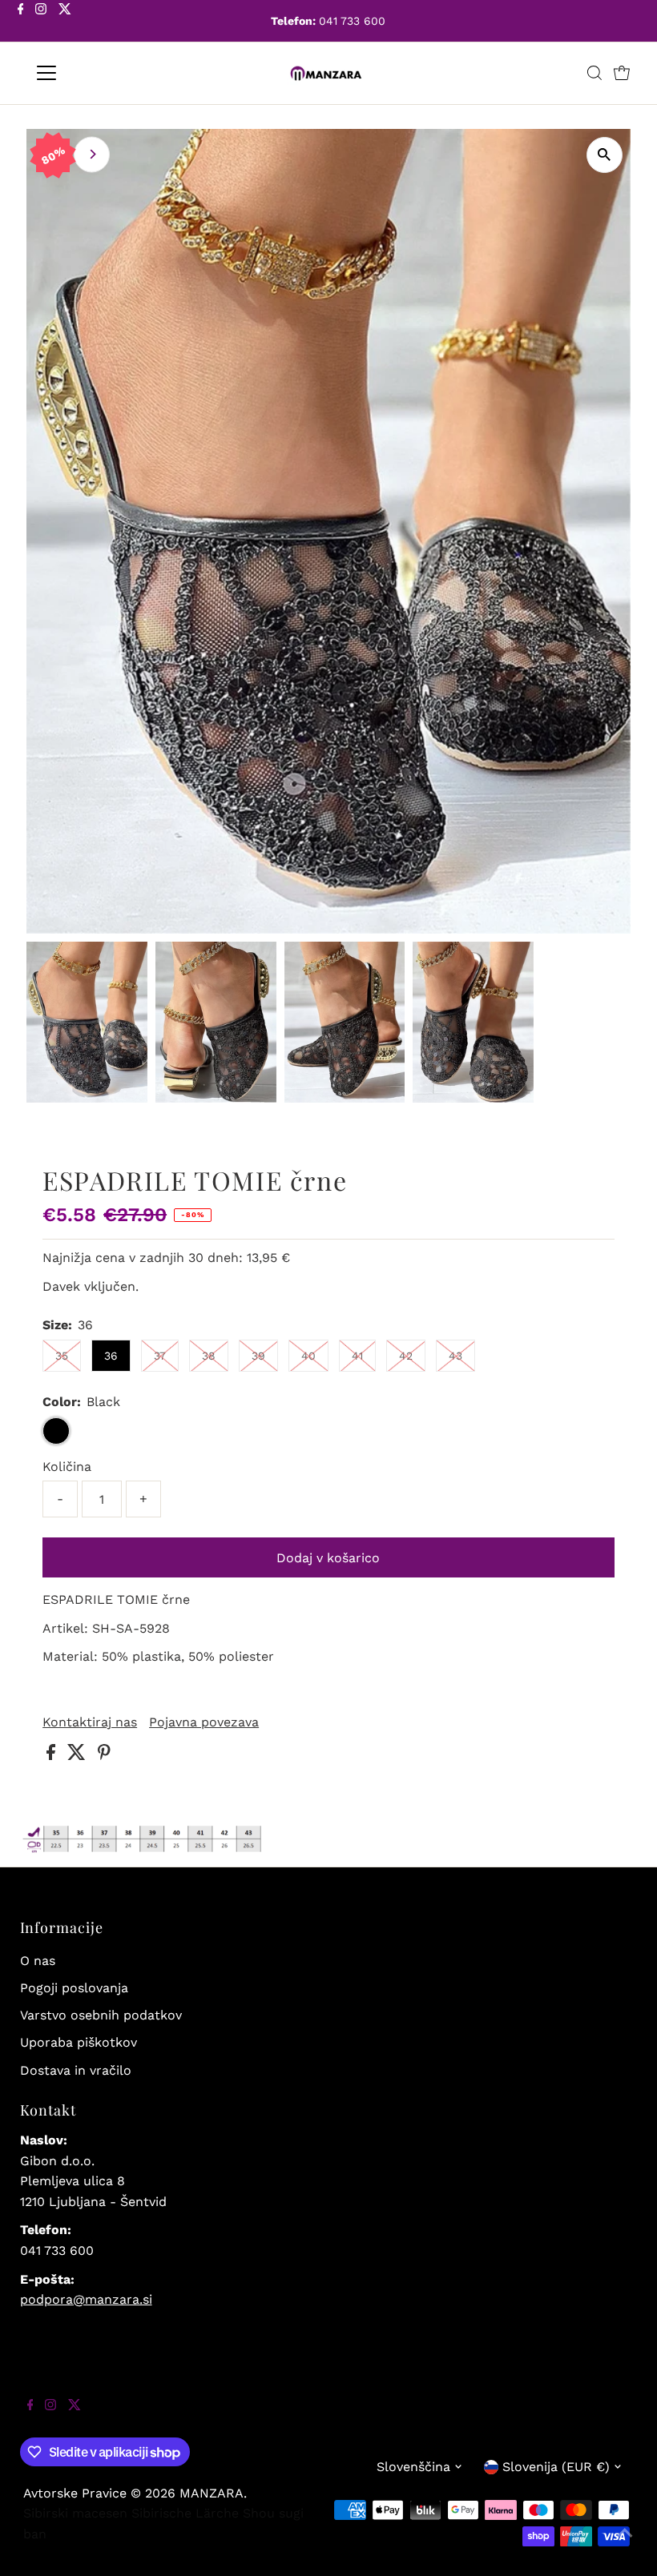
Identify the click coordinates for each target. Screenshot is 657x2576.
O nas (38, 1961)
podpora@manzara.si (86, 2299)
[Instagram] (41, 22)
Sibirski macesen (75, 2513)
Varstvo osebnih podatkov (101, 2015)
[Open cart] (622, 73)
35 (62, 1356)
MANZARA (212, 2493)
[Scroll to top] (625, 2544)
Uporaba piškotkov (79, 2042)
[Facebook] (21, 22)
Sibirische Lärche (185, 2513)
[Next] (92, 154)
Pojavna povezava (204, 1722)
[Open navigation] (98, 73)
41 (357, 1356)
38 (209, 1356)
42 (406, 1356)
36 (111, 1356)
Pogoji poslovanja (74, 1988)
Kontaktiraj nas (90, 1722)
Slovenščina (413, 2467)
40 (308, 1356)
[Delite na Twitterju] (79, 1756)
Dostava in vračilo (76, 2070)
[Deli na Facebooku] (53, 1756)
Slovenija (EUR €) (556, 2467)
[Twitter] (65, 22)
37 (160, 1356)
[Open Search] (595, 73)
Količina (67, 1467)
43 (455, 1356)
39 (258, 1356)
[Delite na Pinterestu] (104, 1756)
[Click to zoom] (605, 155)
